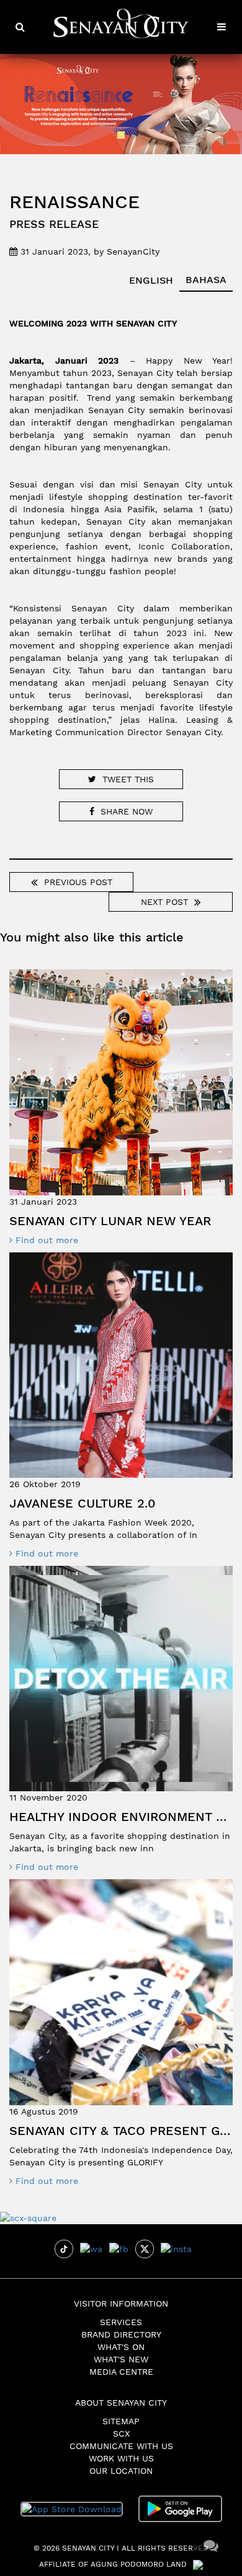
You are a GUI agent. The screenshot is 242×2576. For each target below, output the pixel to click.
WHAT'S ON (121, 2347)
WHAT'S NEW (121, 2359)
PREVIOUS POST (78, 882)
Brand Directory (121, 2334)
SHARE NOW (127, 811)
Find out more (45, 1240)
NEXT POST (164, 902)
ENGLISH (151, 280)
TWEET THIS (128, 779)
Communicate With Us (121, 2446)
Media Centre (121, 2372)
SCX (121, 2434)
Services (121, 2322)
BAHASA (206, 280)
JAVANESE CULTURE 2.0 (83, 1503)
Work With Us (121, 2458)
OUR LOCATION (121, 2471)
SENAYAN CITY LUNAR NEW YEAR (110, 1221)
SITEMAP (121, 2421)
